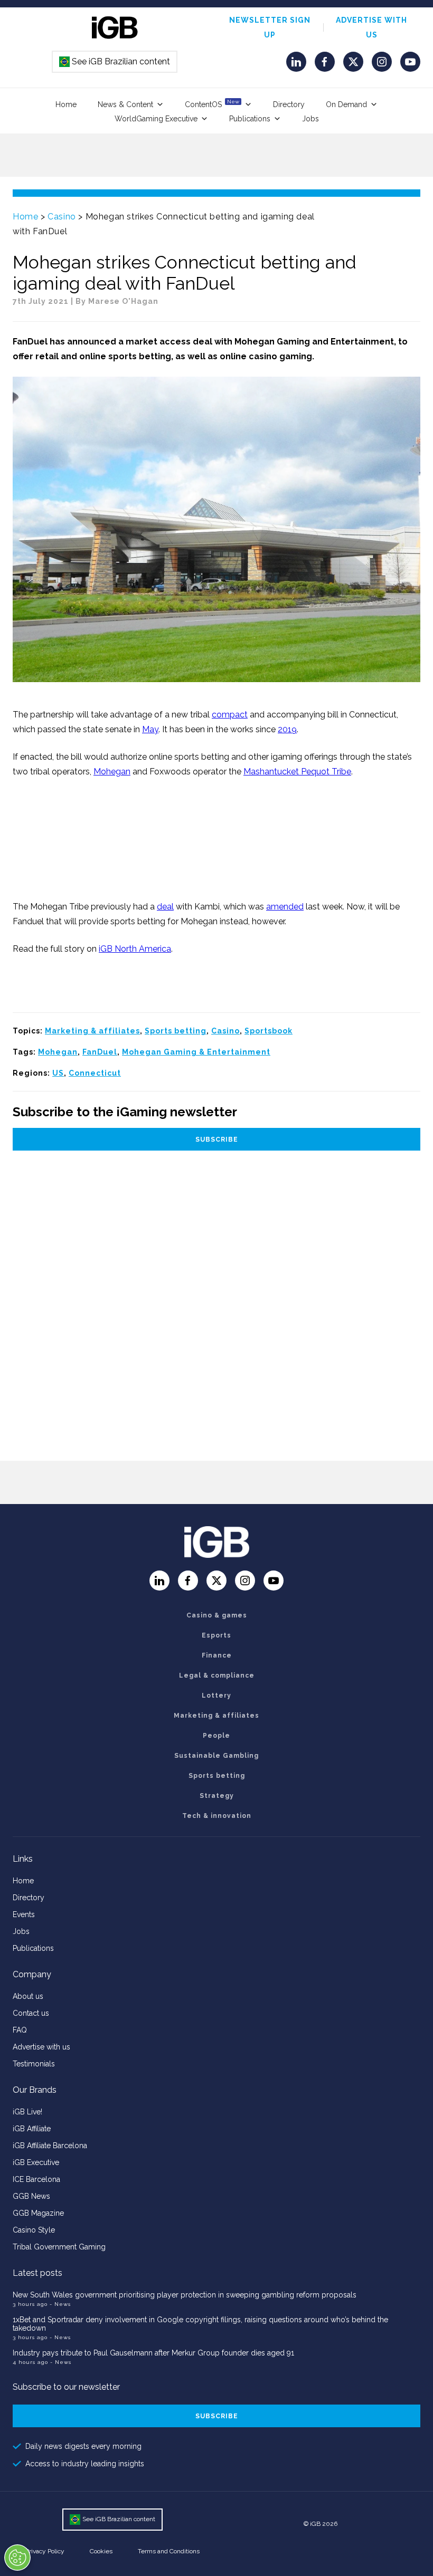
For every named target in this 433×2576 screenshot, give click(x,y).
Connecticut (95, 1073)
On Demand (346, 104)
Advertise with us (41, 2047)
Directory (289, 104)
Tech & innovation (217, 1816)
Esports (216, 1635)
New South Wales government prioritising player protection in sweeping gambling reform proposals (185, 2295)
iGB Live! (27, 2112)
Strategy (217, 1796)
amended (285, 907)
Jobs (310, 119)
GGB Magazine (38, 2213)
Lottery (216, 1696)
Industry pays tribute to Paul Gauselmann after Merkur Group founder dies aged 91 (153, 2353)
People (216, 1736)
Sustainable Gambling (216, 1756)
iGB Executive (36, 2162)
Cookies (101, 2551)
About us (28, 1996)
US (58, 1073)
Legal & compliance (217, 1675)
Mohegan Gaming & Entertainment (196, 1052)
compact (230, 715)
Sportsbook (269, 1031)
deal (165, 907)
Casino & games (217, 1615)
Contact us (31, 2013)
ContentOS (212, 104)
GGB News (31, 2196)
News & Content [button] (125, 104)
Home (66, 104)
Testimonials (34, 2064)
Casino (62, 217)
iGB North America (135, 949)
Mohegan (112, 772)
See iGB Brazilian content (115, 61)
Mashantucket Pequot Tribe (297, 772)
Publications (250, 119)
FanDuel (100, 1052)
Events (24, 1914)
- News (60, 2304)
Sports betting (176, 1031)
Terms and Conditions (169, 2551)
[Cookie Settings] (17, 2558)
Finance (217, 1655)
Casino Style (34, 2230)
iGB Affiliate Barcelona (50, 2146)
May (150, 729)
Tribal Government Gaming (59, 2247)
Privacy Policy (45, 2551)
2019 (287, 729)
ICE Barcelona (36, 2179)
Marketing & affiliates (92, 1031)
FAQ (20, 2030)
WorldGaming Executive (156, 119)
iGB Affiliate (32, 2129)
